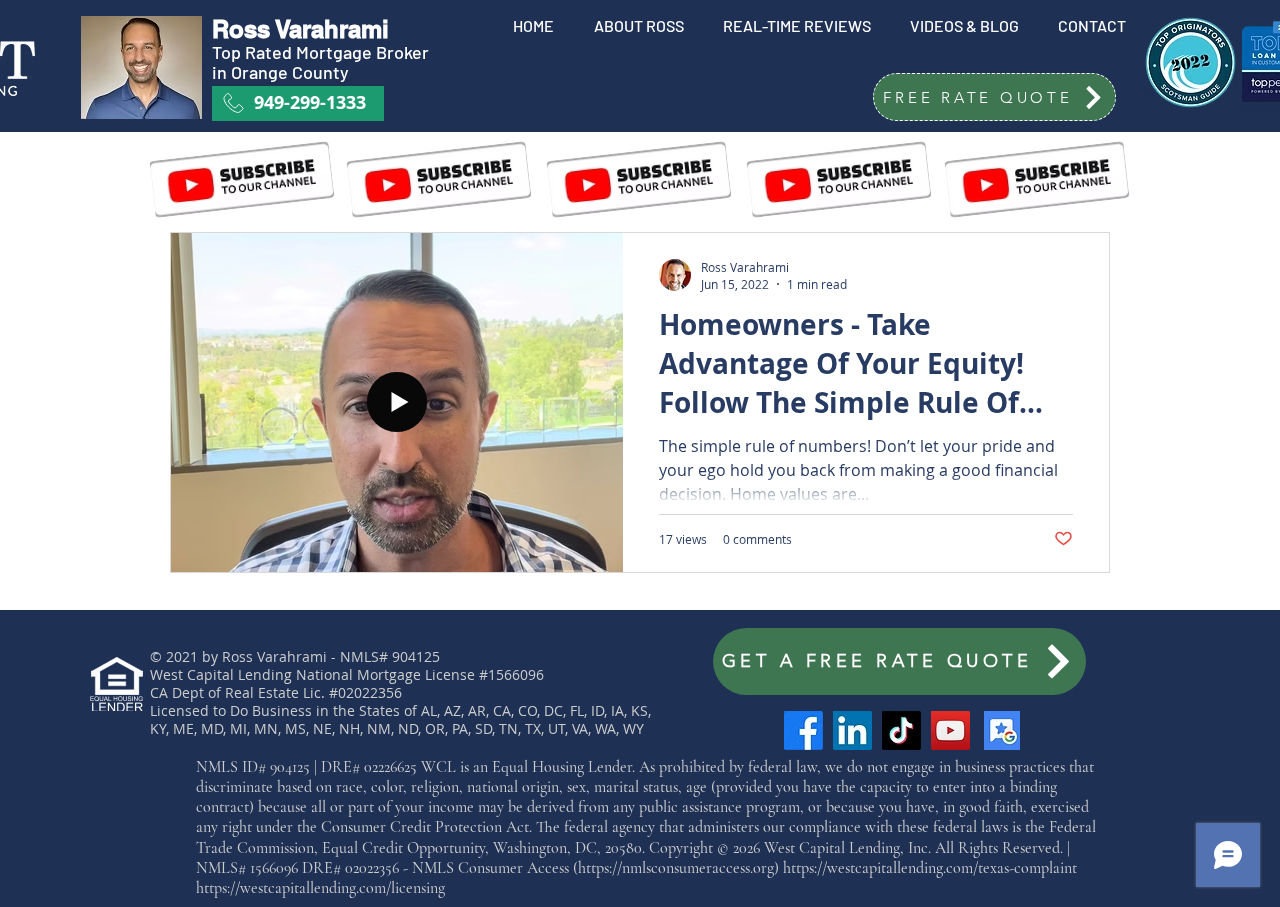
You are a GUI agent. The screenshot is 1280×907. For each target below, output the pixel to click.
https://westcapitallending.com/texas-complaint (930, 868)
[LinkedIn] (852, 730)
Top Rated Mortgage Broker (322, 52)
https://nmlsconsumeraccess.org (676, 868)
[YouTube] (950, 730)
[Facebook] (803, 730)
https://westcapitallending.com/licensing (320, 888)
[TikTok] (901, 730)
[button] (994, 97)
